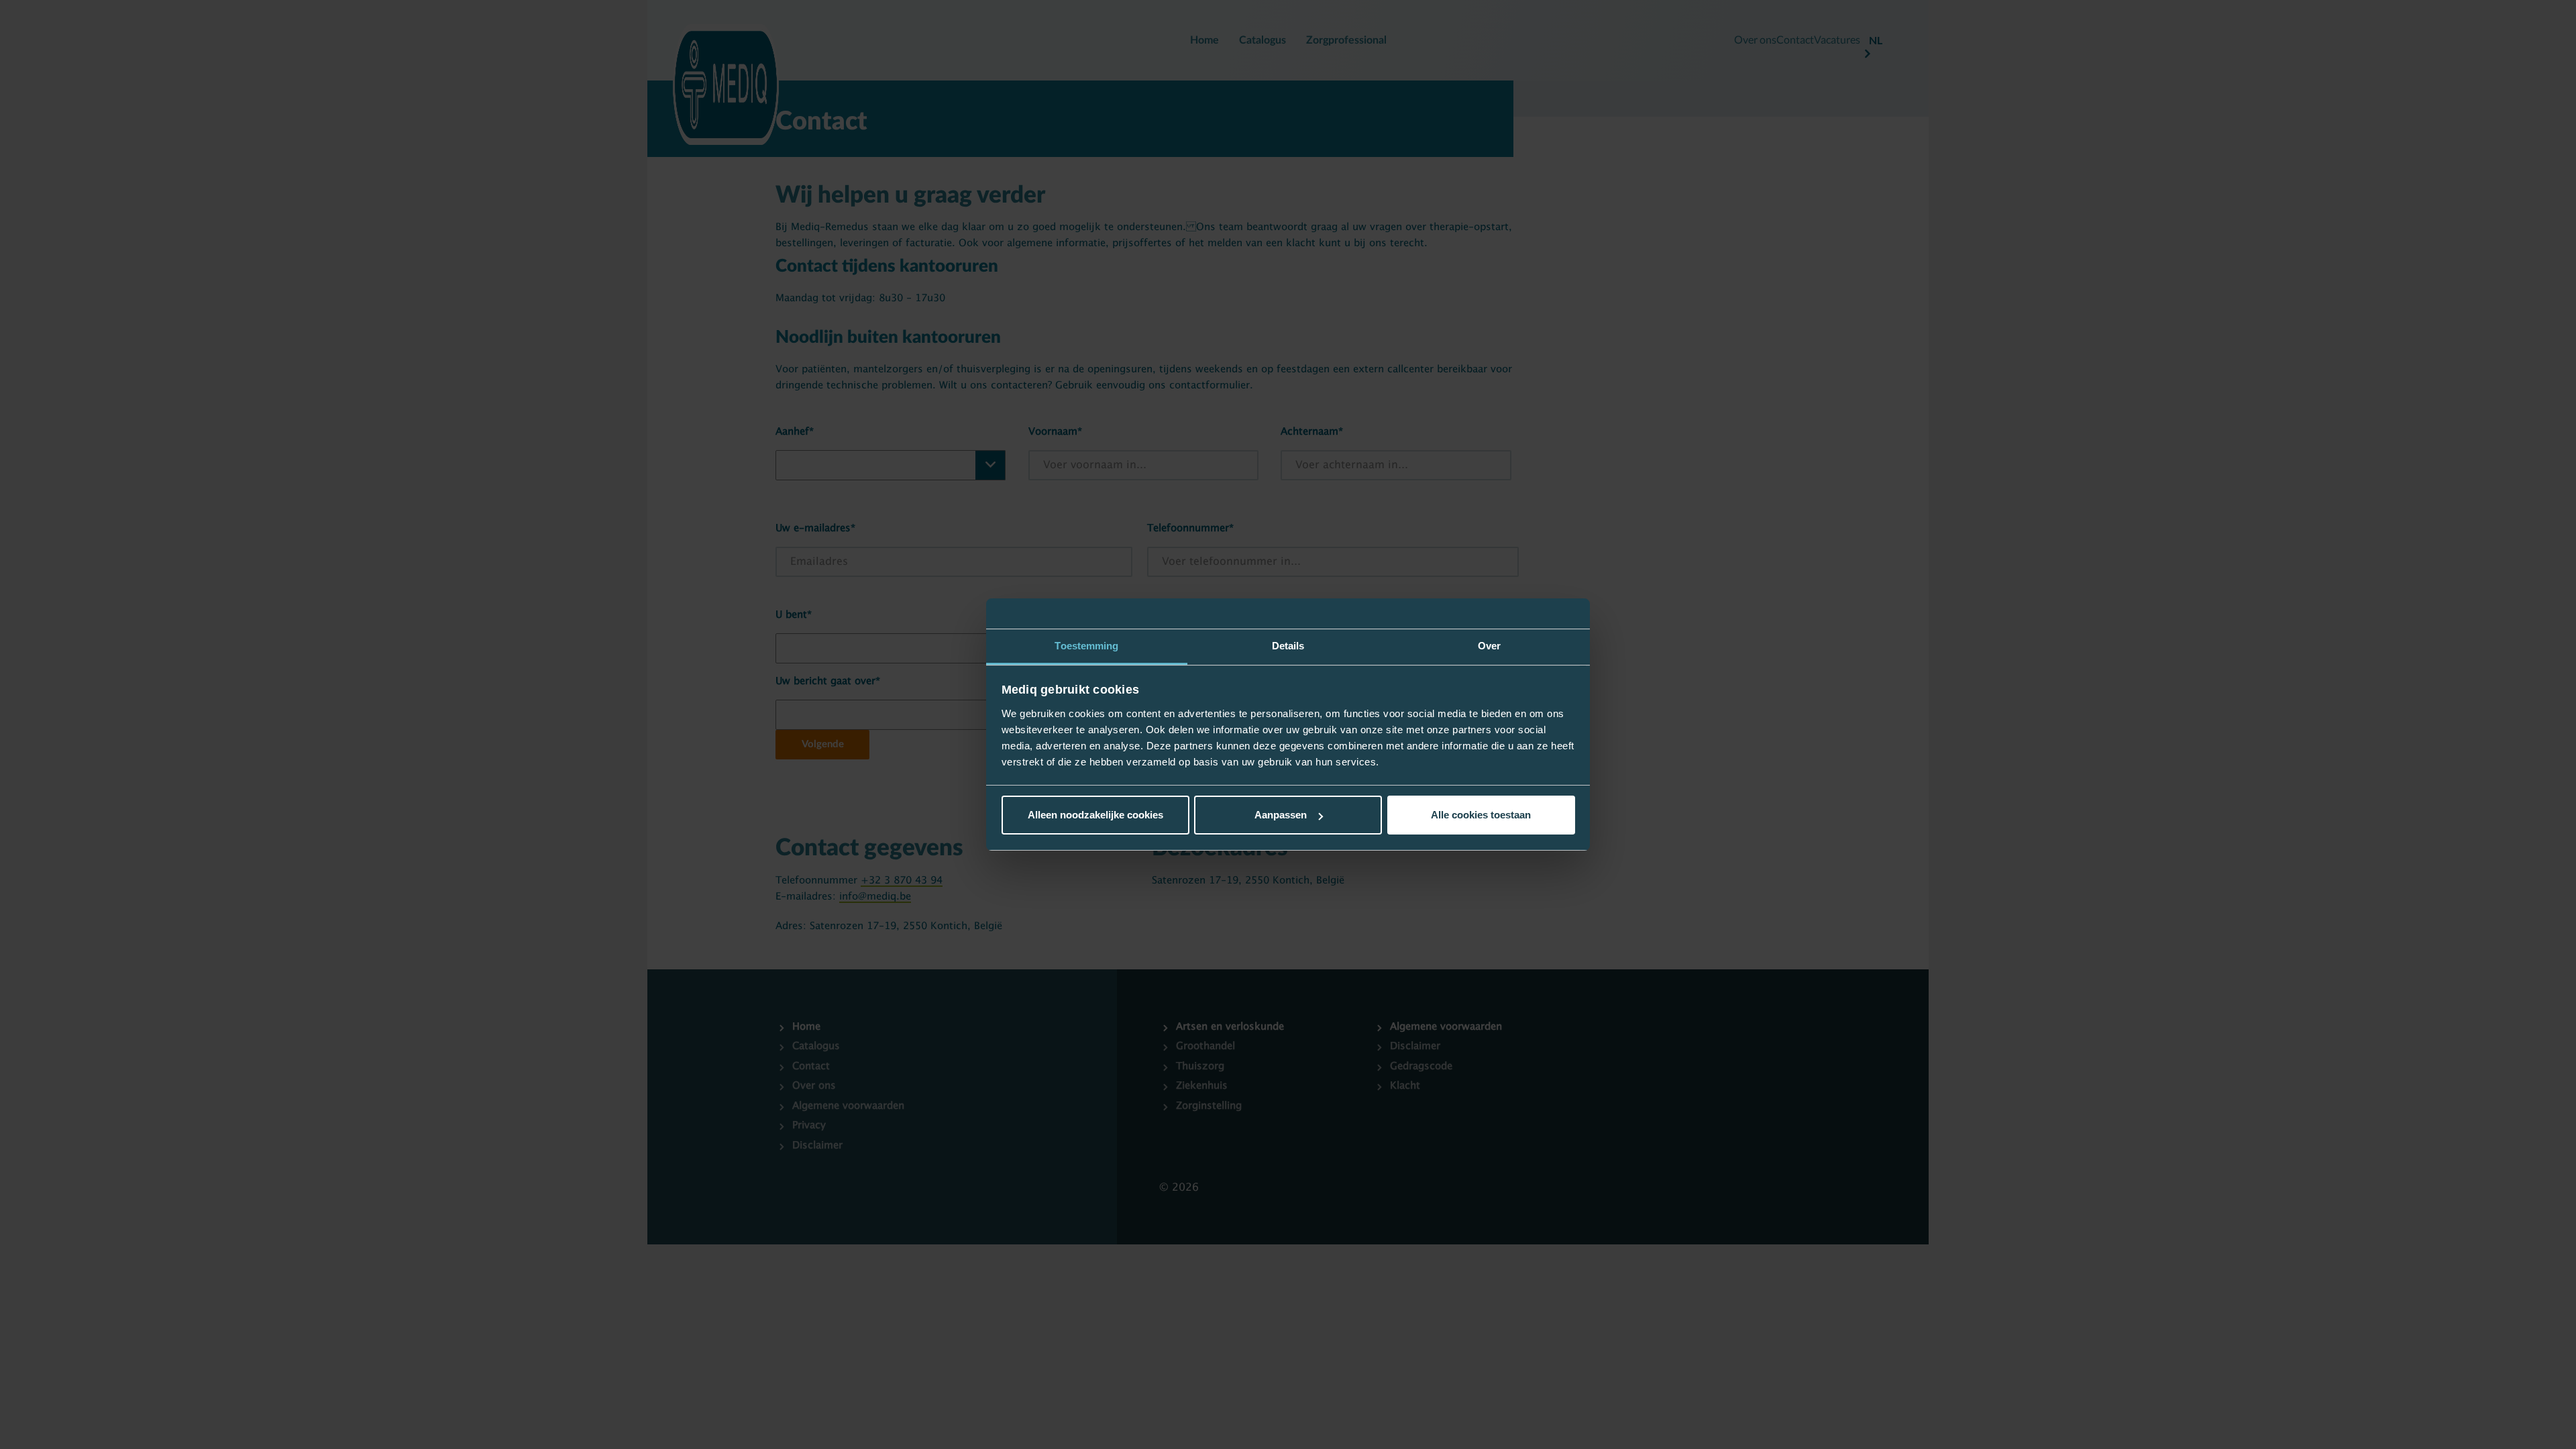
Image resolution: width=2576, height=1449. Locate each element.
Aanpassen (1281, 815)
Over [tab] (1489, 646)
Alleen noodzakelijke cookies (1095, 815)
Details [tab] (1288, 646)
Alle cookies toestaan (1481, 815)
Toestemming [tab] (1086, 646)
